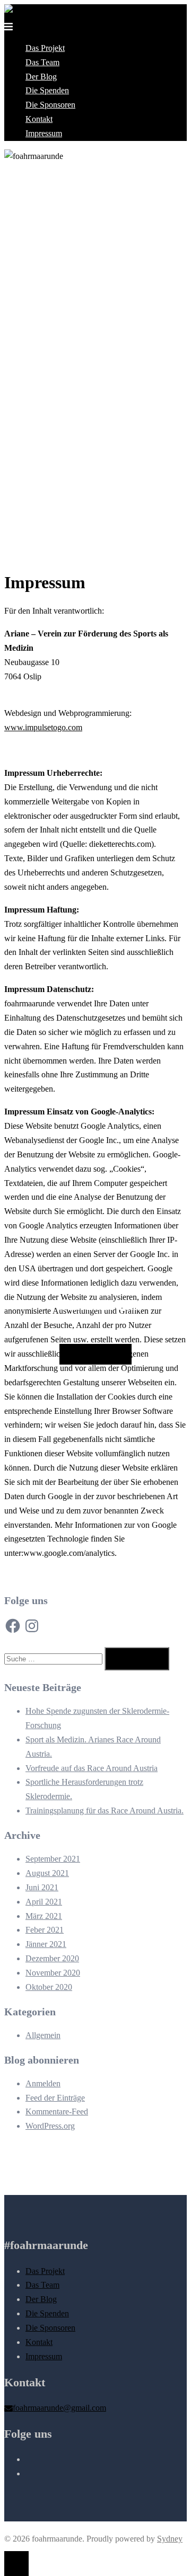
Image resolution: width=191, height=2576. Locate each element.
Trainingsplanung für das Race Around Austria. (105, 1811)
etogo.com (65, 727)
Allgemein (43, 2035)
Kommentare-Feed (57, 2112)
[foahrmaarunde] (34, 11)
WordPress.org (50, 2126)
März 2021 (44, 1916)
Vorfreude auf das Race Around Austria (92, 1768)
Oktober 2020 (49, 1987)
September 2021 (53, 1859)
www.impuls (26, 727)
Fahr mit (95, 1354)
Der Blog (41, 77)
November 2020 (53, 1973)
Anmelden (43, 2083)
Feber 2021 (45, 1930)
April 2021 (44, 1902)
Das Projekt (45, 48)
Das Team (42, 62)
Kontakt (39, 119)
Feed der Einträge (55, 2098)
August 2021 (47, 1873)
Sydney (170, 2539)
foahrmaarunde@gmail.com (59, 2408)
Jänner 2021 (46, 1944)
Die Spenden (47, 90)
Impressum (44, 133)
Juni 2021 (42, 1887)
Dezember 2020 (52, 1958)
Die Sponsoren (50, 105)
